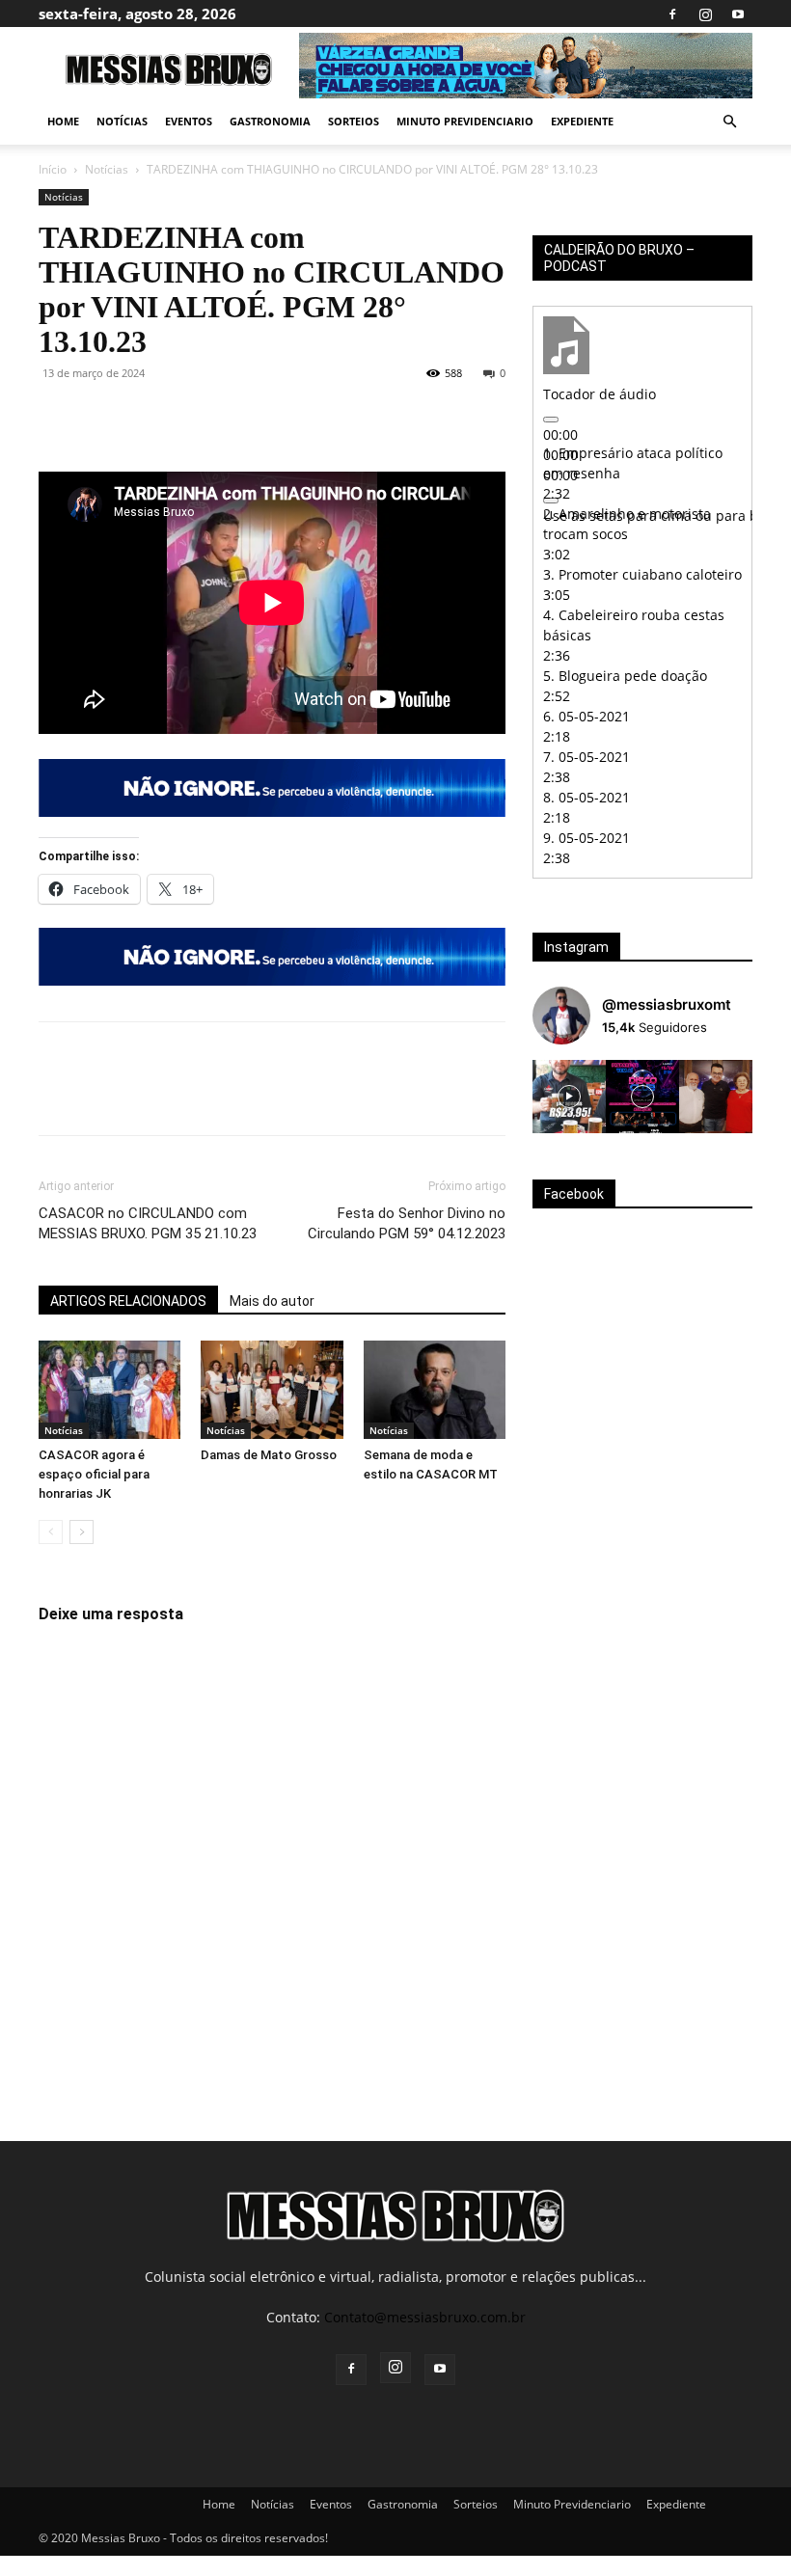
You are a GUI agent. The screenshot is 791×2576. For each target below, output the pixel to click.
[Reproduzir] (551, 420)
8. (586, 797)
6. (586, 716)
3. (642, 574)
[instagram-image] (569, 1097)
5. (625, 676)
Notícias (122, 121)
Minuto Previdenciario (465, 121)
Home (63, 121)
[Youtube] (738, 14)
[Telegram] (280, 417)
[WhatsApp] (191, 417)
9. (586, 838)
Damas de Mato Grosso (269, 1455)
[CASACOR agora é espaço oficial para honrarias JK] (109, 1389)
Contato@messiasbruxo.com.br (425, 2317)
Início (53, 169)
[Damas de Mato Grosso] (272, 1389)
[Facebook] (672, 14)
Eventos (189, 121)
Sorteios (354, 121)
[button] (729, 122)
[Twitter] (102, 417)
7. (586, 757)
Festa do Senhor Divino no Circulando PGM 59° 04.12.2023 (407, 1223)
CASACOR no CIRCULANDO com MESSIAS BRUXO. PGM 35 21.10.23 (148, 1223)
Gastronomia (270, 121)
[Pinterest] (147, 417)
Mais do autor (272, 1301)
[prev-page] (51, 1532)
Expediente (582, 121)
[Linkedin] (235, 417)
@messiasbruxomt (667, 1004)
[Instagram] (705, 14)
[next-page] (82, 1532)
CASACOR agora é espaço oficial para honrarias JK (94, 1474)
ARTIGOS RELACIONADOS (128, 1301)
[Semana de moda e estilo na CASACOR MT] (435, 1389)
